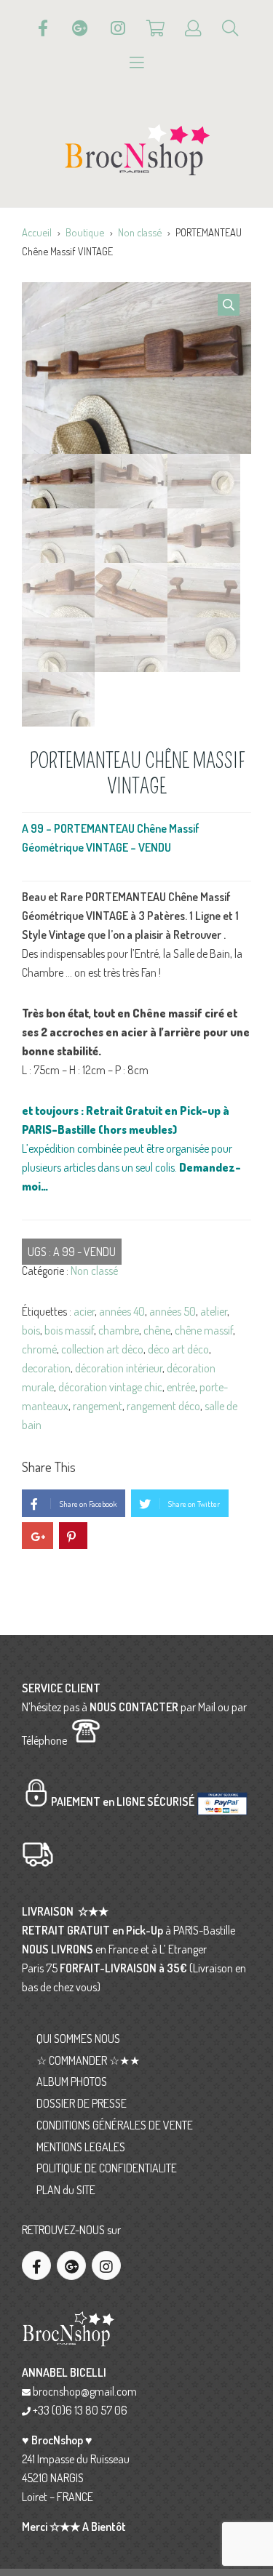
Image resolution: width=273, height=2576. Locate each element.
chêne (157, 1330)
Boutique (85, 232)
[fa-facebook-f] (36, 2265)
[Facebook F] (43, 28)
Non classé (140, 232)
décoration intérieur (119, 1368)
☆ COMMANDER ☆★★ (88, 2060)
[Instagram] (118, 28)
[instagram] (106, 2265)
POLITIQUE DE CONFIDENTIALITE (107, 2168)
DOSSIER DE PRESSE (82, 2103)
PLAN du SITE (66, 2190)
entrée (181, 1387)
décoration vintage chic (110, 1387)
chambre (119, 1330)
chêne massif (204, 1330)
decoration (46, 1368)
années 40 (122, 1311)
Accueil (37, 232)
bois (31, 1330)
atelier (214, 1311)
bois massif (69, 1330)
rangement (98, 1406)
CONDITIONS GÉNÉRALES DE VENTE (115, 2125)
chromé (39, 1349)
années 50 (173, 1311)
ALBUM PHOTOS (72, 2081)
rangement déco (163, 1406)
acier (84, 1311)
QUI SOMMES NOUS (78, 2039)
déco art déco (178, 1349)
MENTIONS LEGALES (81, 2147)
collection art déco (102, 1349)
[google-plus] (71, 2265)
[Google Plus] (80, 28)
